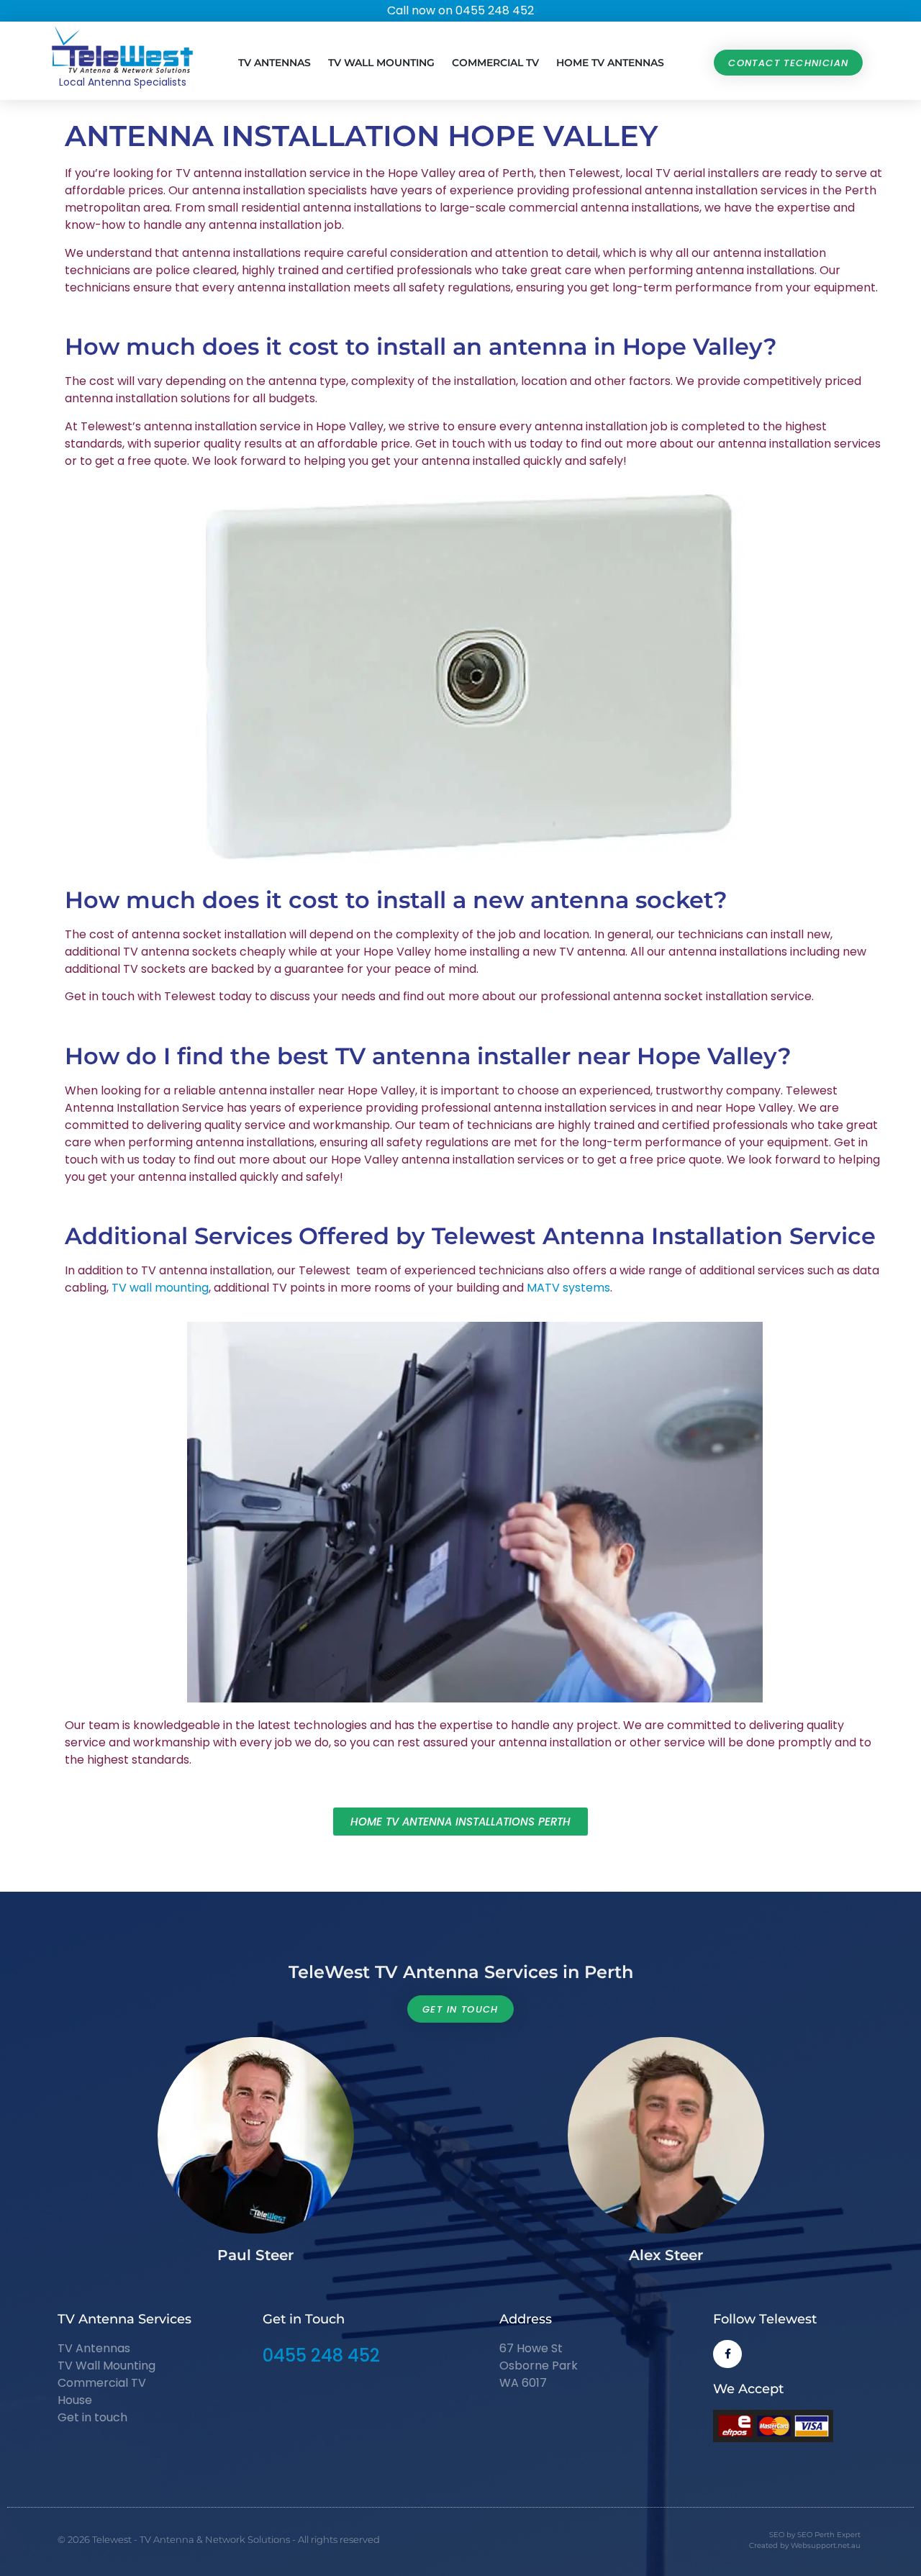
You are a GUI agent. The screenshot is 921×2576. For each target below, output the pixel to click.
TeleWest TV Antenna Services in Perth (461, 1972)
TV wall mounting (160, 1288)
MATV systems (568, 1288)
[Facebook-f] (727, 2354)
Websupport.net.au (826, 2545)
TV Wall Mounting (381, 63)
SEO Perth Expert (829, 2535)
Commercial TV (495, 63)
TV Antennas (275, 63)
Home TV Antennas (610, 63)
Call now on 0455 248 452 (460, 10)
